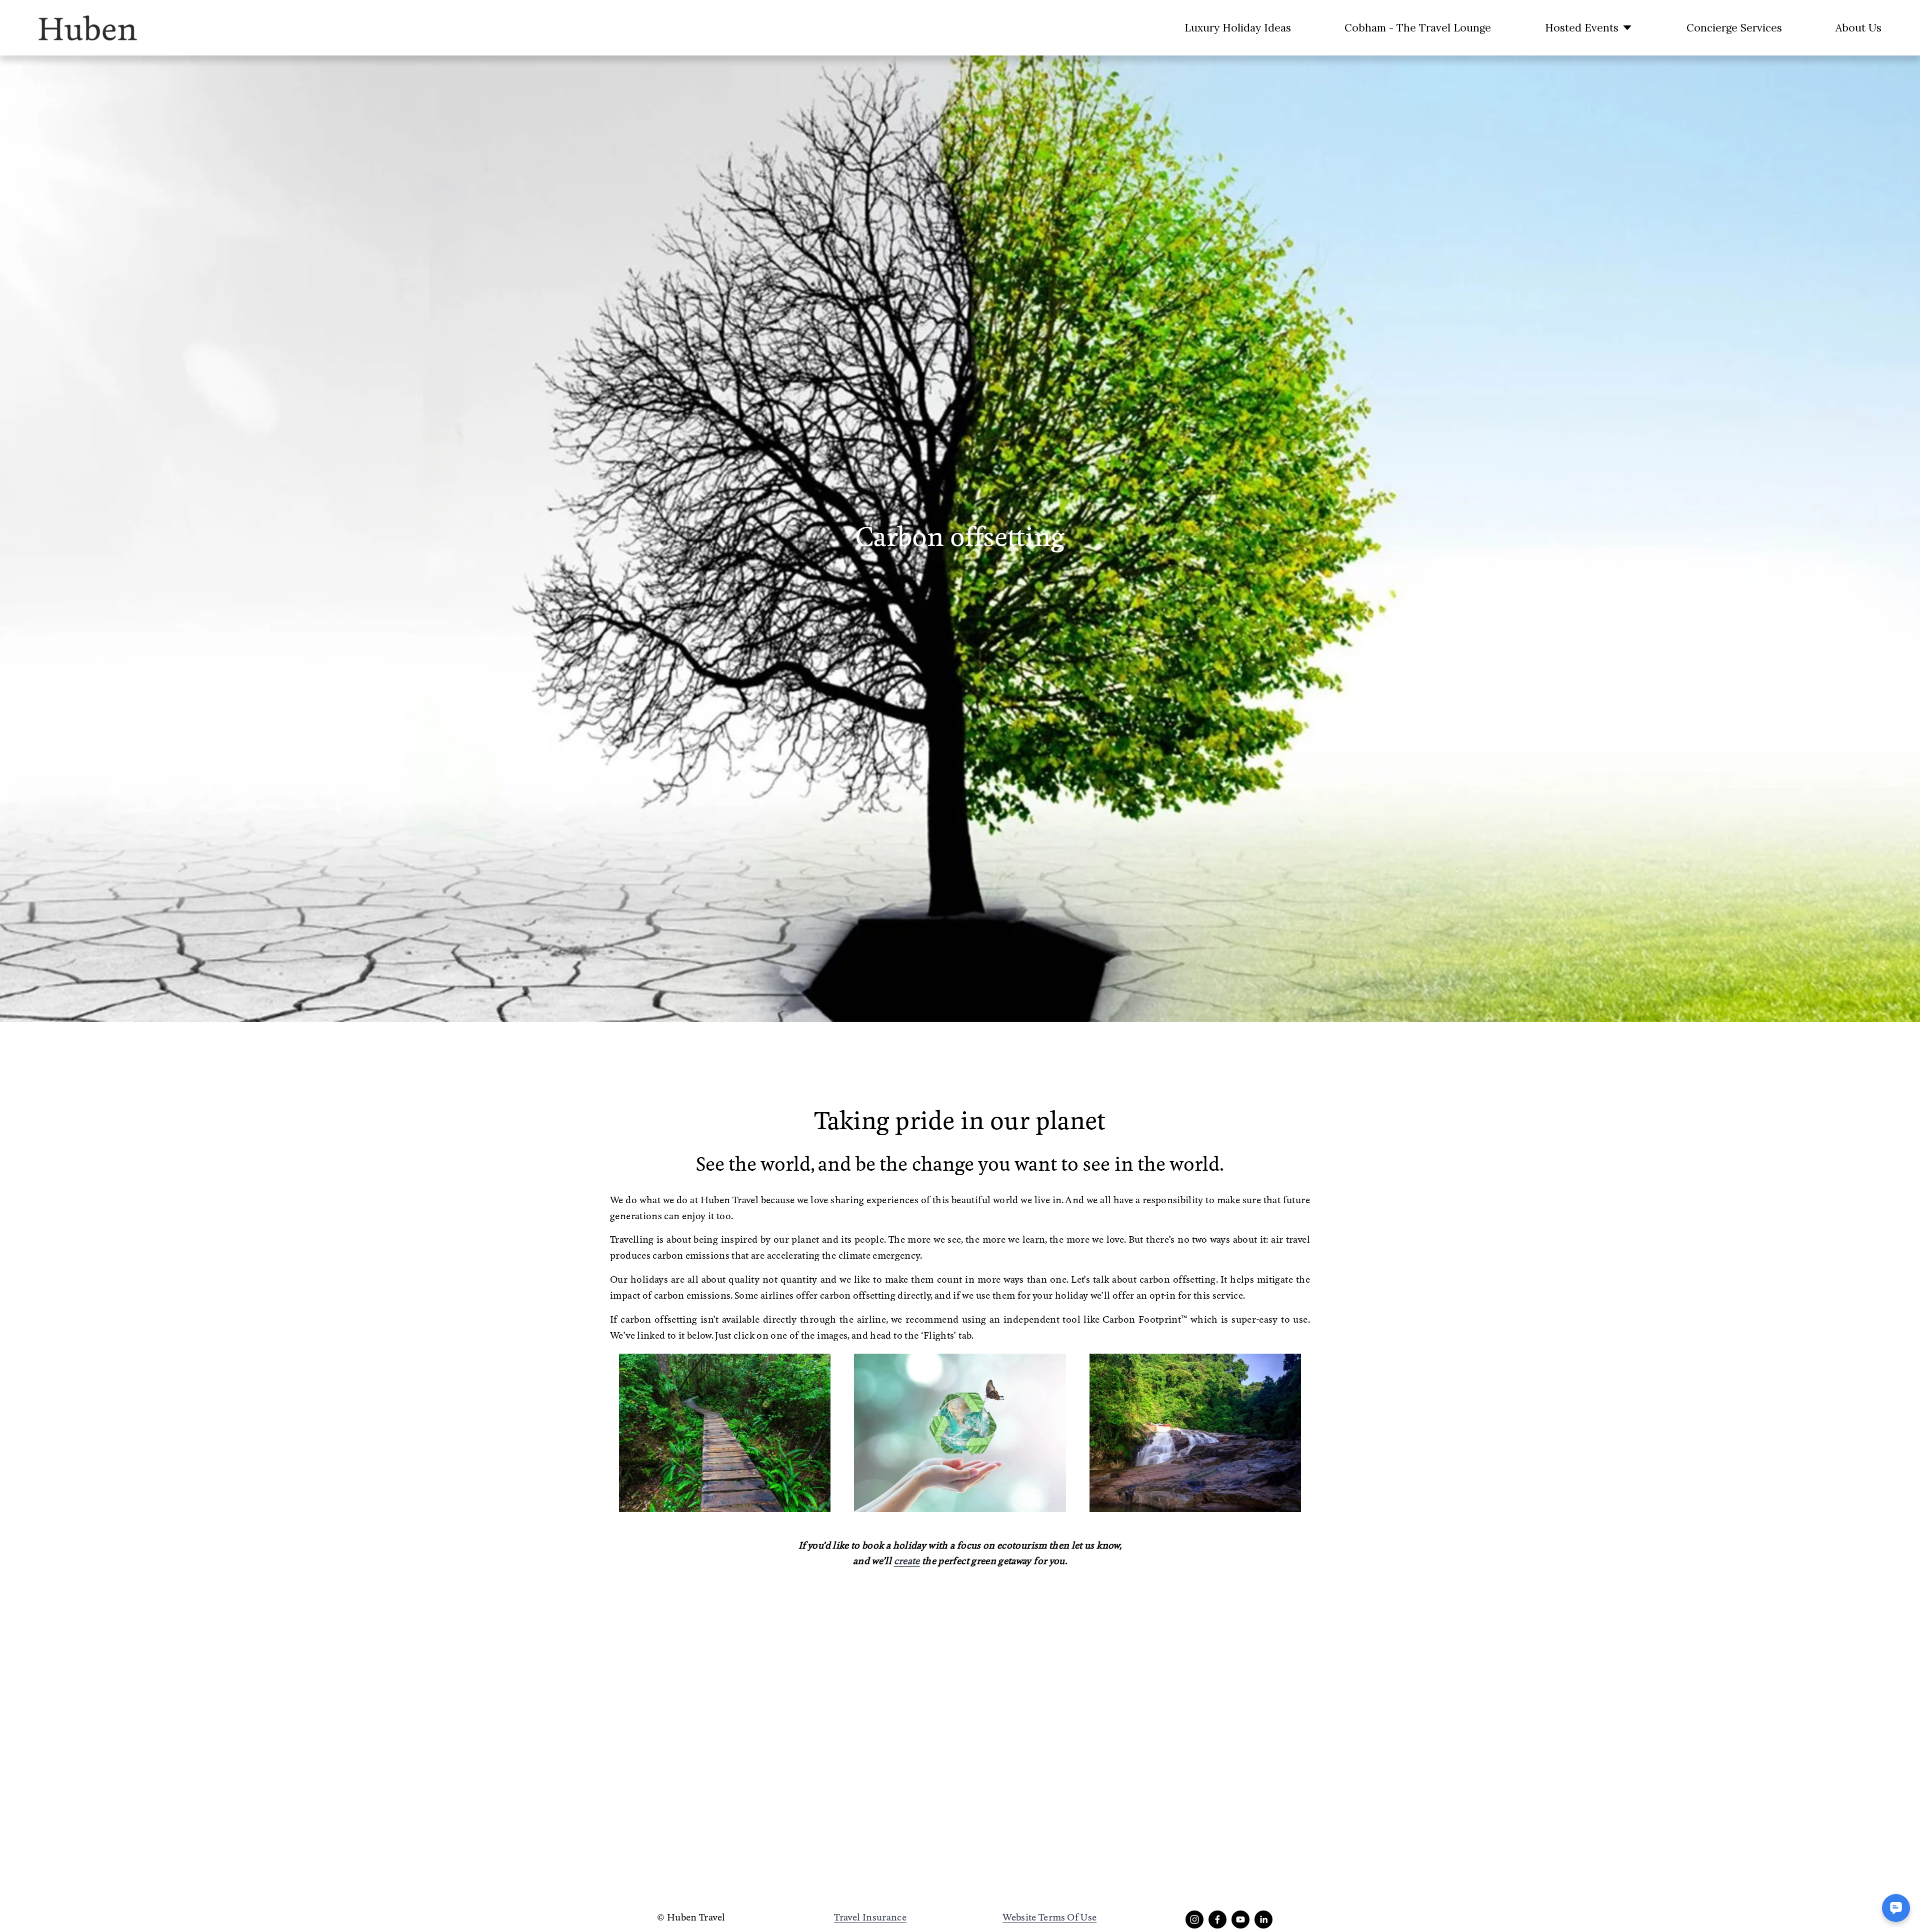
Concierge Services (1734, 28)
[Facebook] (1217, 1920)
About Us (1858, 28)
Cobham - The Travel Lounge (1418, 28)
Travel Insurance (870, 1918)
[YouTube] (1240, 1920)
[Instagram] (1194, 1920)
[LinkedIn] (1263, 1920)
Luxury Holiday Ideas (1238, 28)
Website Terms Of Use (1049, 1918)
